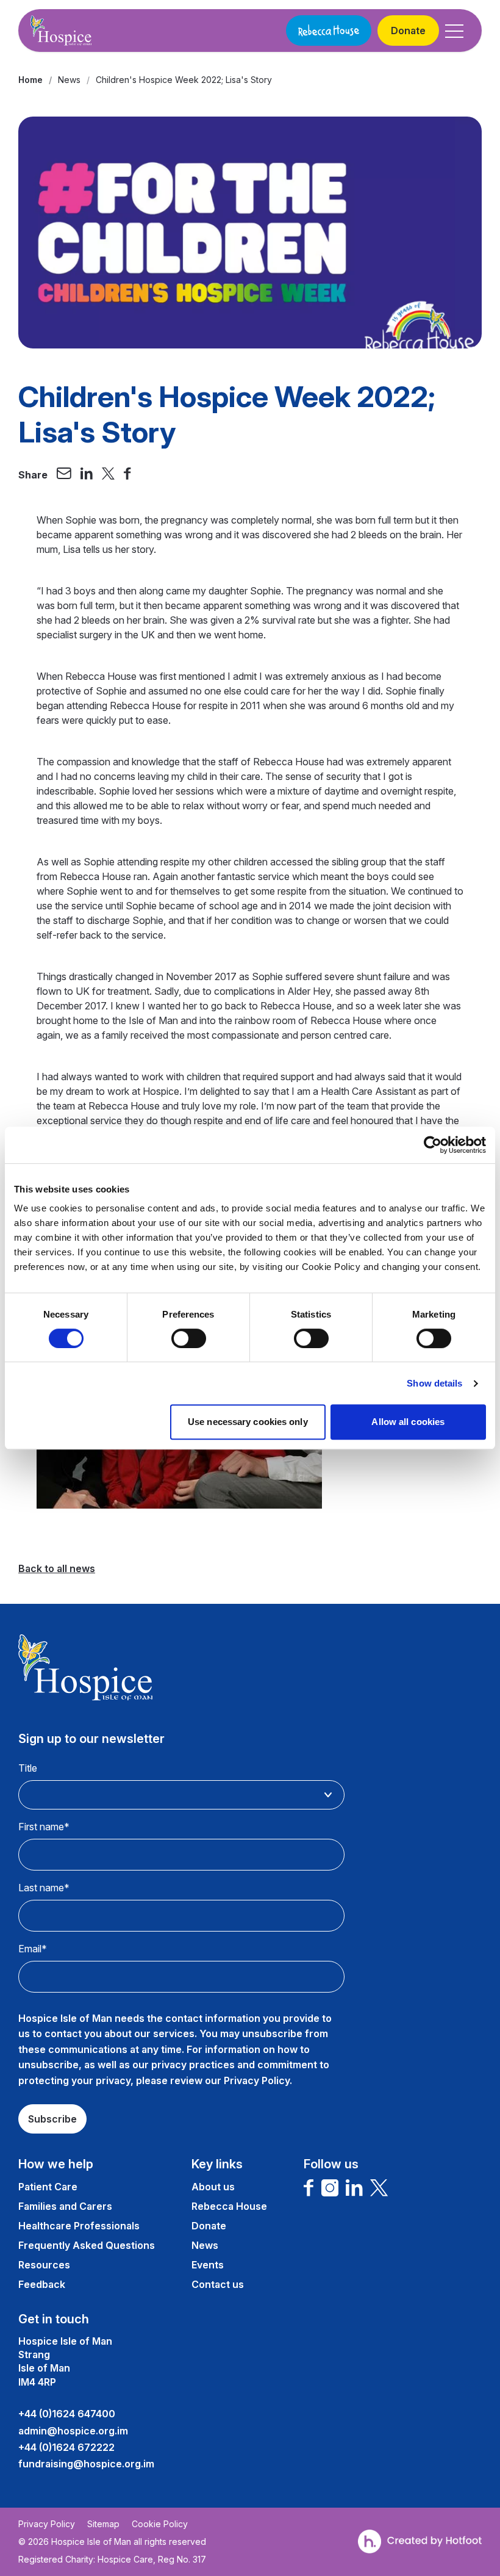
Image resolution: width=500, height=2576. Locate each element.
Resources (44, 2265)
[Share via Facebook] (127, 475)
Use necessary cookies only (248, 1422)
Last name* (44, 1888)
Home (30, 80)
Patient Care (48, 2187)
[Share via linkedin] (87, 475)
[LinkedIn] (354, 2188)
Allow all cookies (408, 1422)
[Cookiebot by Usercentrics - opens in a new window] (433, 1145)
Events (208, 2265)
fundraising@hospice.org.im (86, 2464)
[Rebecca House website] (329, 31)
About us (213, 2187)
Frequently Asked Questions (87, 2245)
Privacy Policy (47, 2524)
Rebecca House (229, 2206)
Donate (408, 31)
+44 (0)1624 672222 (66, 2447)
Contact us (218, 2284)
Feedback (42, 2284)
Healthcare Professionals (79, 2226)
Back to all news (57, 1568)
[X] (379, 2188)
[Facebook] (309, 2188)
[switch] (189, 1338)
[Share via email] (64, 475)
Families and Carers (65, 2206)
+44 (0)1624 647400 (67, 2414)
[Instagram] (330, 2188)
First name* (44, 1827)
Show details (434, 1383)
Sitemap (103, 2524)
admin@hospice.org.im (73, 2431)
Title (28, 1768)
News (69, 80)
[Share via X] (109, 475)
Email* (33, 1949)
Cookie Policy (160, 2524)
